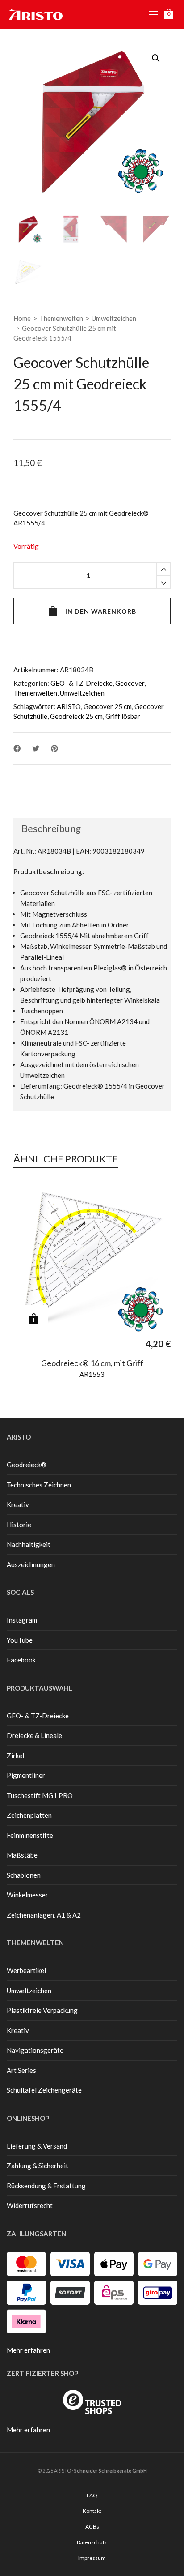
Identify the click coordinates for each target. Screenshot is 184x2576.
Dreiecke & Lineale (34, 1735)
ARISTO (69, 706)
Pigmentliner (26, 1775)
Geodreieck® (27, 1465)
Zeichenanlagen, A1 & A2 (44, 1915)
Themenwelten (61, 318)
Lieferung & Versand (37, 2146)
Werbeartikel (26, 1970)
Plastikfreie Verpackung (42, 2010)
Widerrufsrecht (30, 2205)
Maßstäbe (22, 1855)
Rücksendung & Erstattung (46, 2186)
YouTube (20, 1640)
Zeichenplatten (29, 1815)
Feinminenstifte (30, 1835)
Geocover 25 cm (108, 706)
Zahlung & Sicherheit (38, 2166)
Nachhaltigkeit (29, 1544)
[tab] (47, 829)
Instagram (22, 1620)
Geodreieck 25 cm (76, 716)
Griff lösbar (123, 716)
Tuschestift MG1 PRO (40, 1795)
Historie (19, 1525)
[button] (156, 58)
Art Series (21, 2070)
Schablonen (24, 1875)
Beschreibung (51, 828)
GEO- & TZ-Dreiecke (82, 683)
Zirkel (15, 1756)
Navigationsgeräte (35, 2050)
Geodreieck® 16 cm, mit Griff (92, 1363)
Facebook (21, 1660)
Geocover (130, 683)
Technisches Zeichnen (39, 1485)
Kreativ (18, 1504)
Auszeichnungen (31, 1564)
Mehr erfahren (28, 2350)
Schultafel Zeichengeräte (44, 2090)
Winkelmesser (27, 1895)
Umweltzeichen (114, 318)
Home (22, 318)
